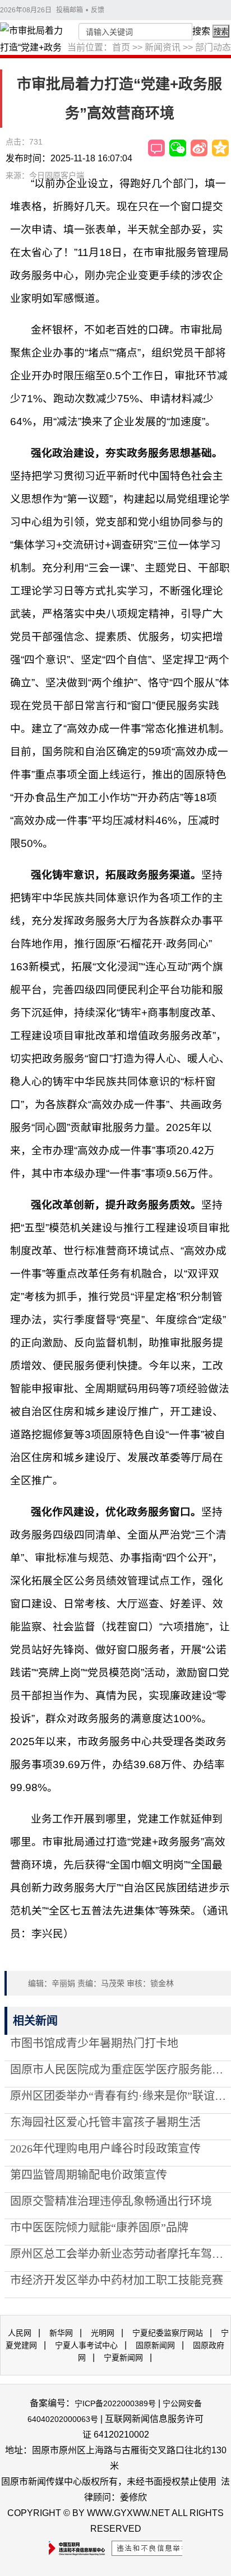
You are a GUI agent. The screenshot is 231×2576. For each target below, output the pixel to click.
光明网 (103, 2333)
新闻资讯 (163, 47)
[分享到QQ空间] (220, 148)
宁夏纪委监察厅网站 (168, 2333)
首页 (121, 47)
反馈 (98, 10)
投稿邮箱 (70, 10)
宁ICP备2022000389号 (115, 2403)
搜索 (201, 31)
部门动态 (213, 47)
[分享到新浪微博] (199, 148)
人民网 (20, 2333)
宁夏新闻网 (123, 2358)
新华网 (61, 2333)
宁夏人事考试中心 (86, 2345)
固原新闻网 (155, 2345)
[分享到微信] (178, 148)
